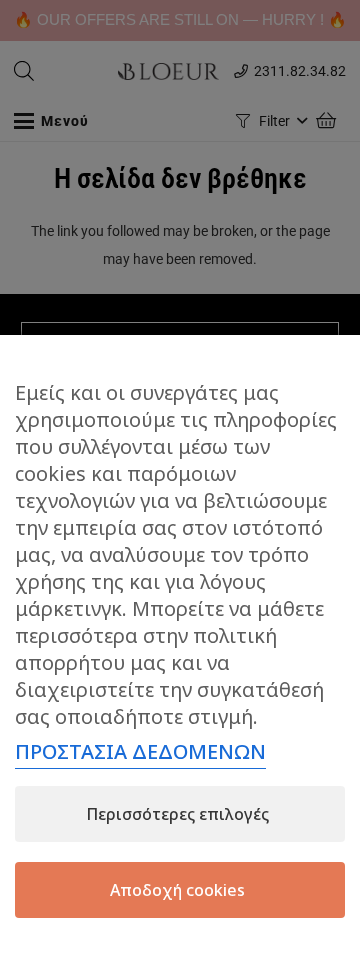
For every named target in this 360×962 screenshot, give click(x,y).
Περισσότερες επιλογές (177, 814)
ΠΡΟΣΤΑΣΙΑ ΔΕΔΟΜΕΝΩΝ (140, 751)
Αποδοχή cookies (177, 890)
